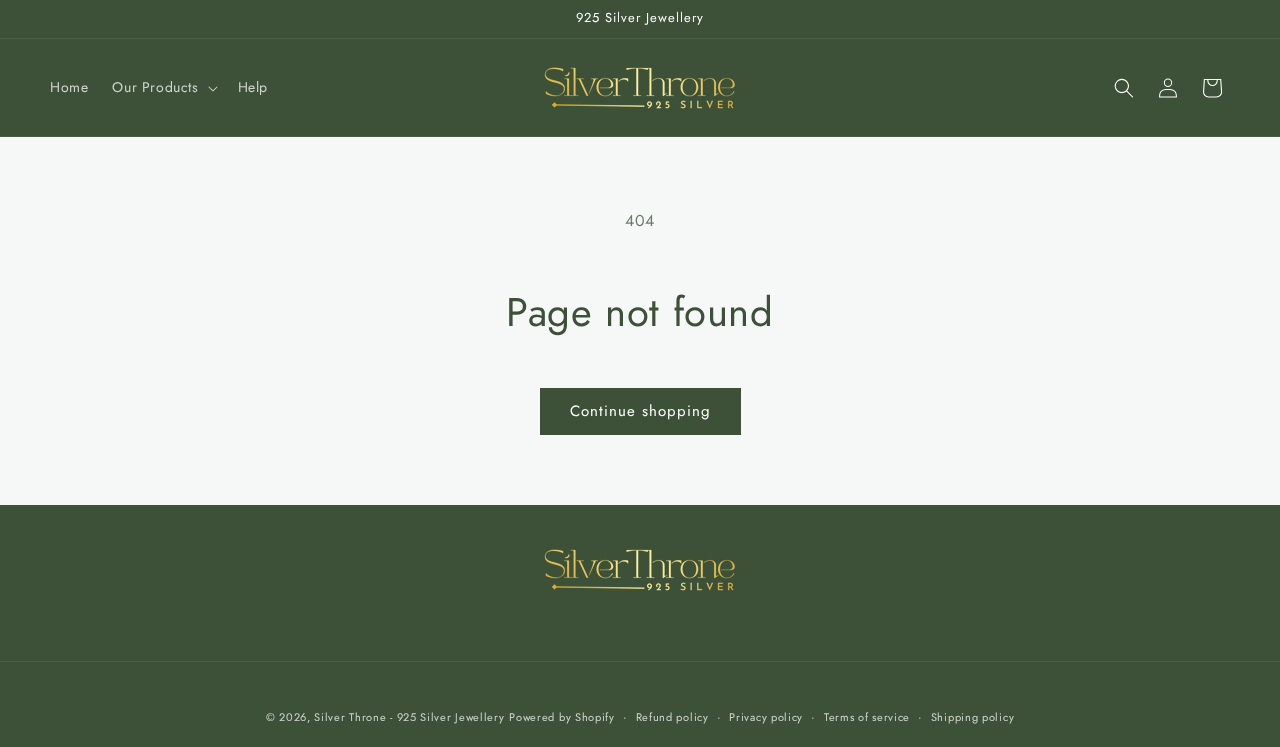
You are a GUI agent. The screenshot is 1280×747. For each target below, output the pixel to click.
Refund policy (672, 717)
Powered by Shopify (562, 717)
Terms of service (867, 717)
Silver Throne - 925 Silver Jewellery (409, 717)
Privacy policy (766, 717)
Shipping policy (973, 717)
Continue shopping (640, 411)
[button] (162, 87)
